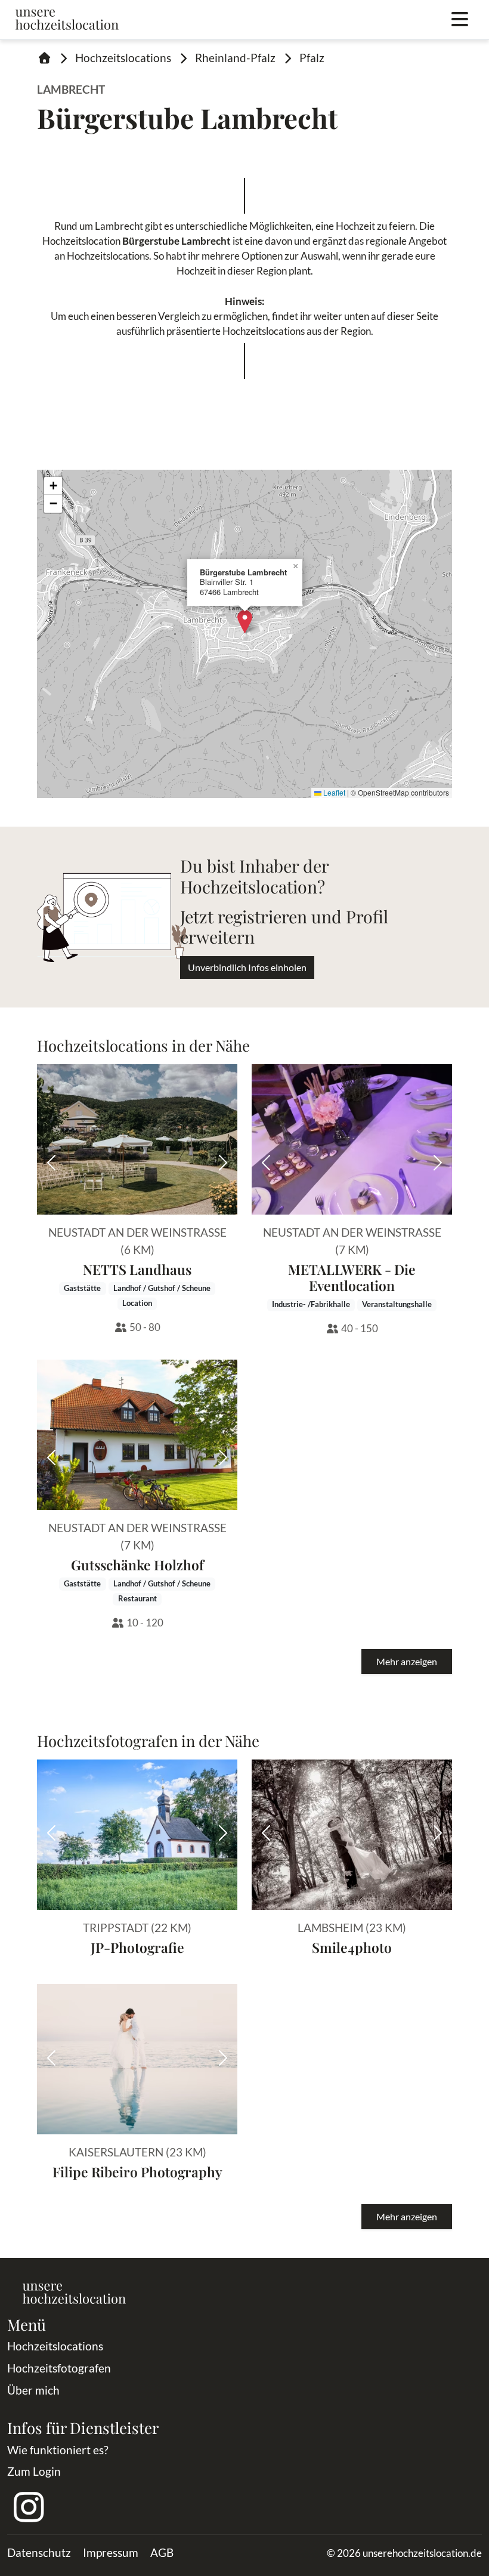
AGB (162, 2552)
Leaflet (333, 792)
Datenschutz (39, 2552)
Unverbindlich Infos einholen (247, 967)
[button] (245, 622)
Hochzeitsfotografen (59, 2368)
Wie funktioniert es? (58, 2450)
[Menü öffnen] (460, 20)
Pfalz (312, 58)
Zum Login (34, 2471)
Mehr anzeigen (407, 1661)
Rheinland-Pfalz (235, 58)
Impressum (111, 2552)
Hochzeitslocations (123, 58)
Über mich (33, 2390)
